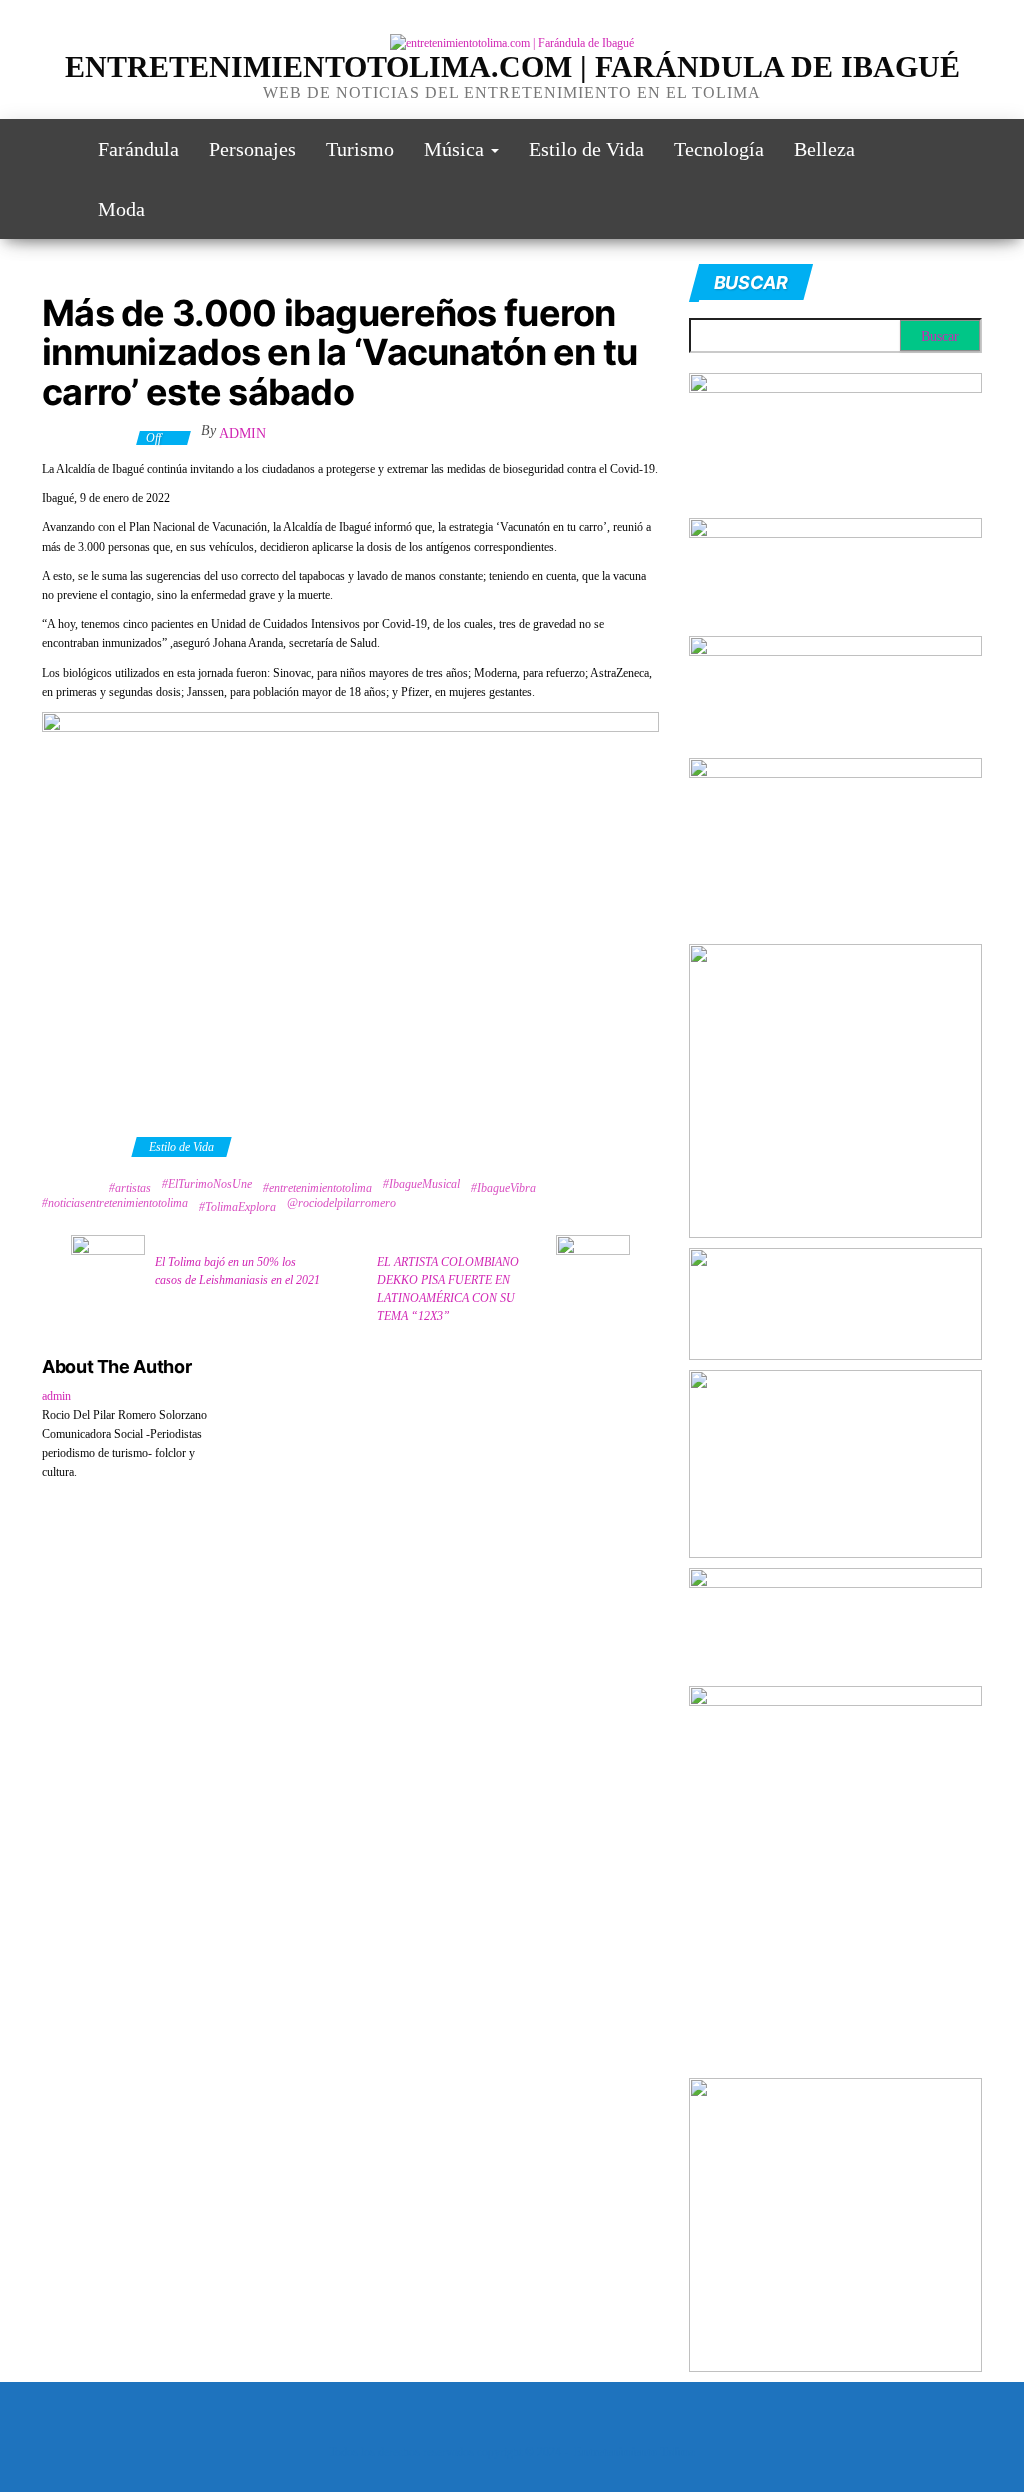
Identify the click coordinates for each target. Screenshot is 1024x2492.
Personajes (252, 149)
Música (456, 149)
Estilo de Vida (586, 149)
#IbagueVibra (503, 1188)
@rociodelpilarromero (341, 1203)
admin (242, 433)
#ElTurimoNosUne (207, 1184)
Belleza (824, 149)
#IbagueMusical (421, 1184)
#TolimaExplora (237, 1207)
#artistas (130, 1188)
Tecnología (719, 149)
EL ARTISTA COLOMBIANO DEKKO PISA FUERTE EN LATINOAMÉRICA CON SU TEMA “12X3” (448, 1289)
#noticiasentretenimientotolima (115, 1203)
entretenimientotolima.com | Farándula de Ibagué (512, 66)
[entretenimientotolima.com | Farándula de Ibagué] (55, 149)
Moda (121, 209)
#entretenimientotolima (317, 1188)
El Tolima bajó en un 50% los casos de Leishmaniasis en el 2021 (237, 1271)
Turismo (360, 149)
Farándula (138, 149)
